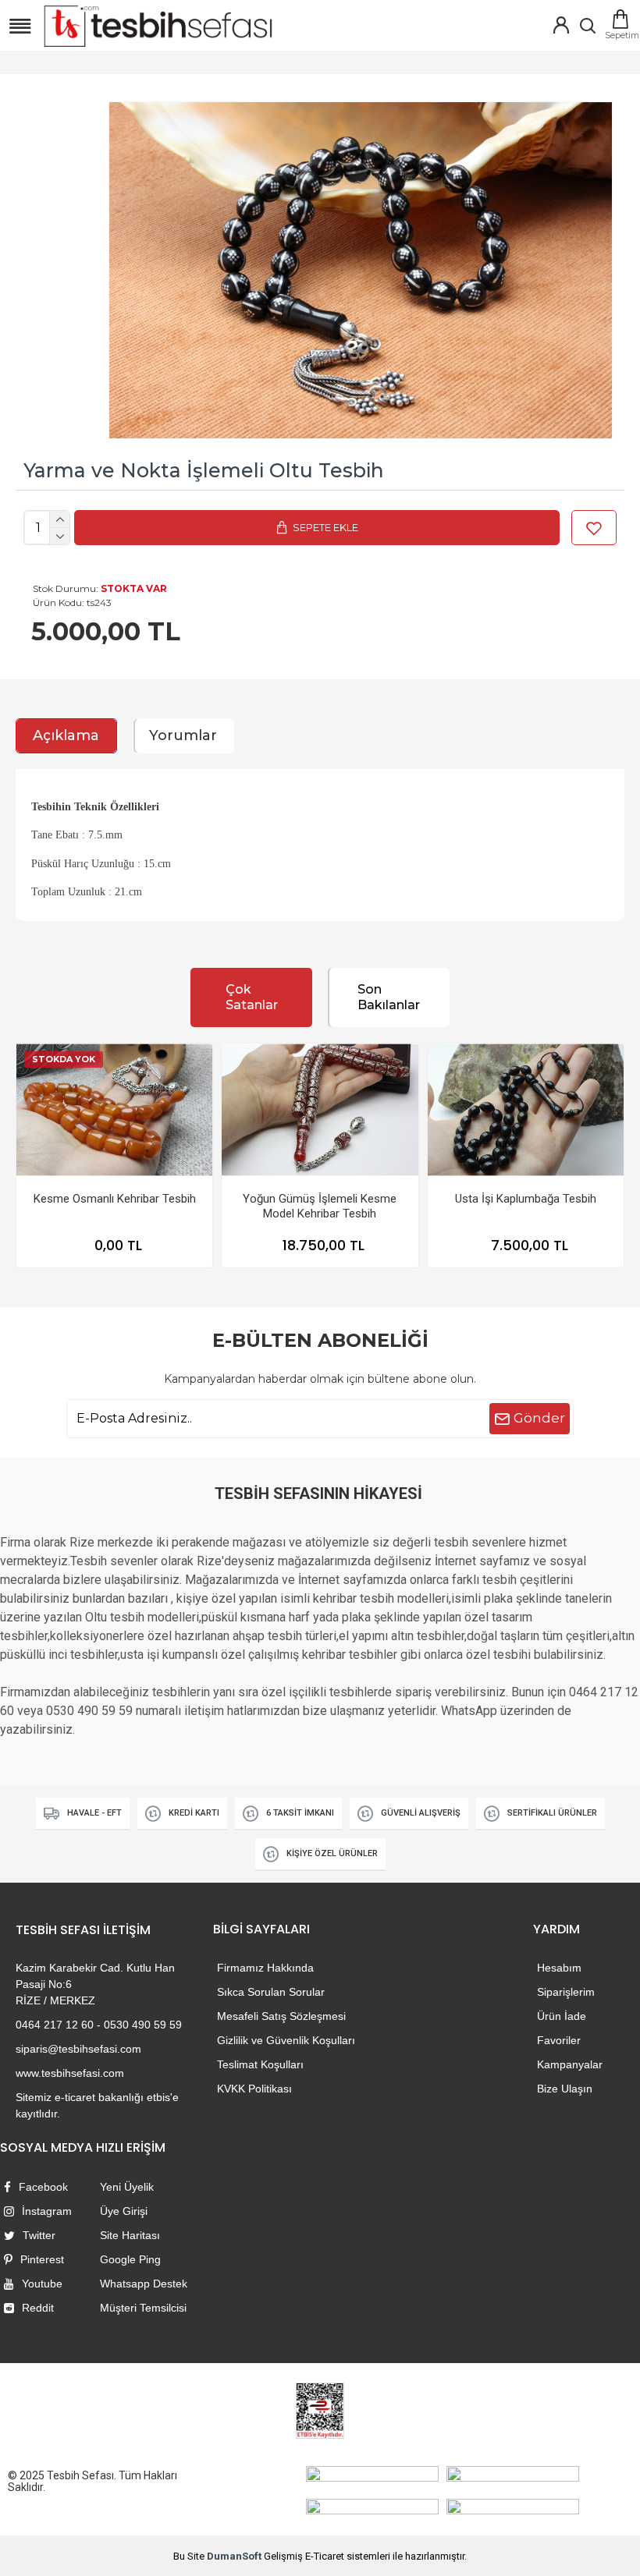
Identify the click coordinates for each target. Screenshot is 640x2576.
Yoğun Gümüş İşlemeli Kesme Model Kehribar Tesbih (320, 1207)
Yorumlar (183, 735)
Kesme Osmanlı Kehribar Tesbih (115, 1199)
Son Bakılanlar (389, 997)
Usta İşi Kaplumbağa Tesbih (526, 1199)
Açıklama (66, 735)
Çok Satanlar (252, 997)
